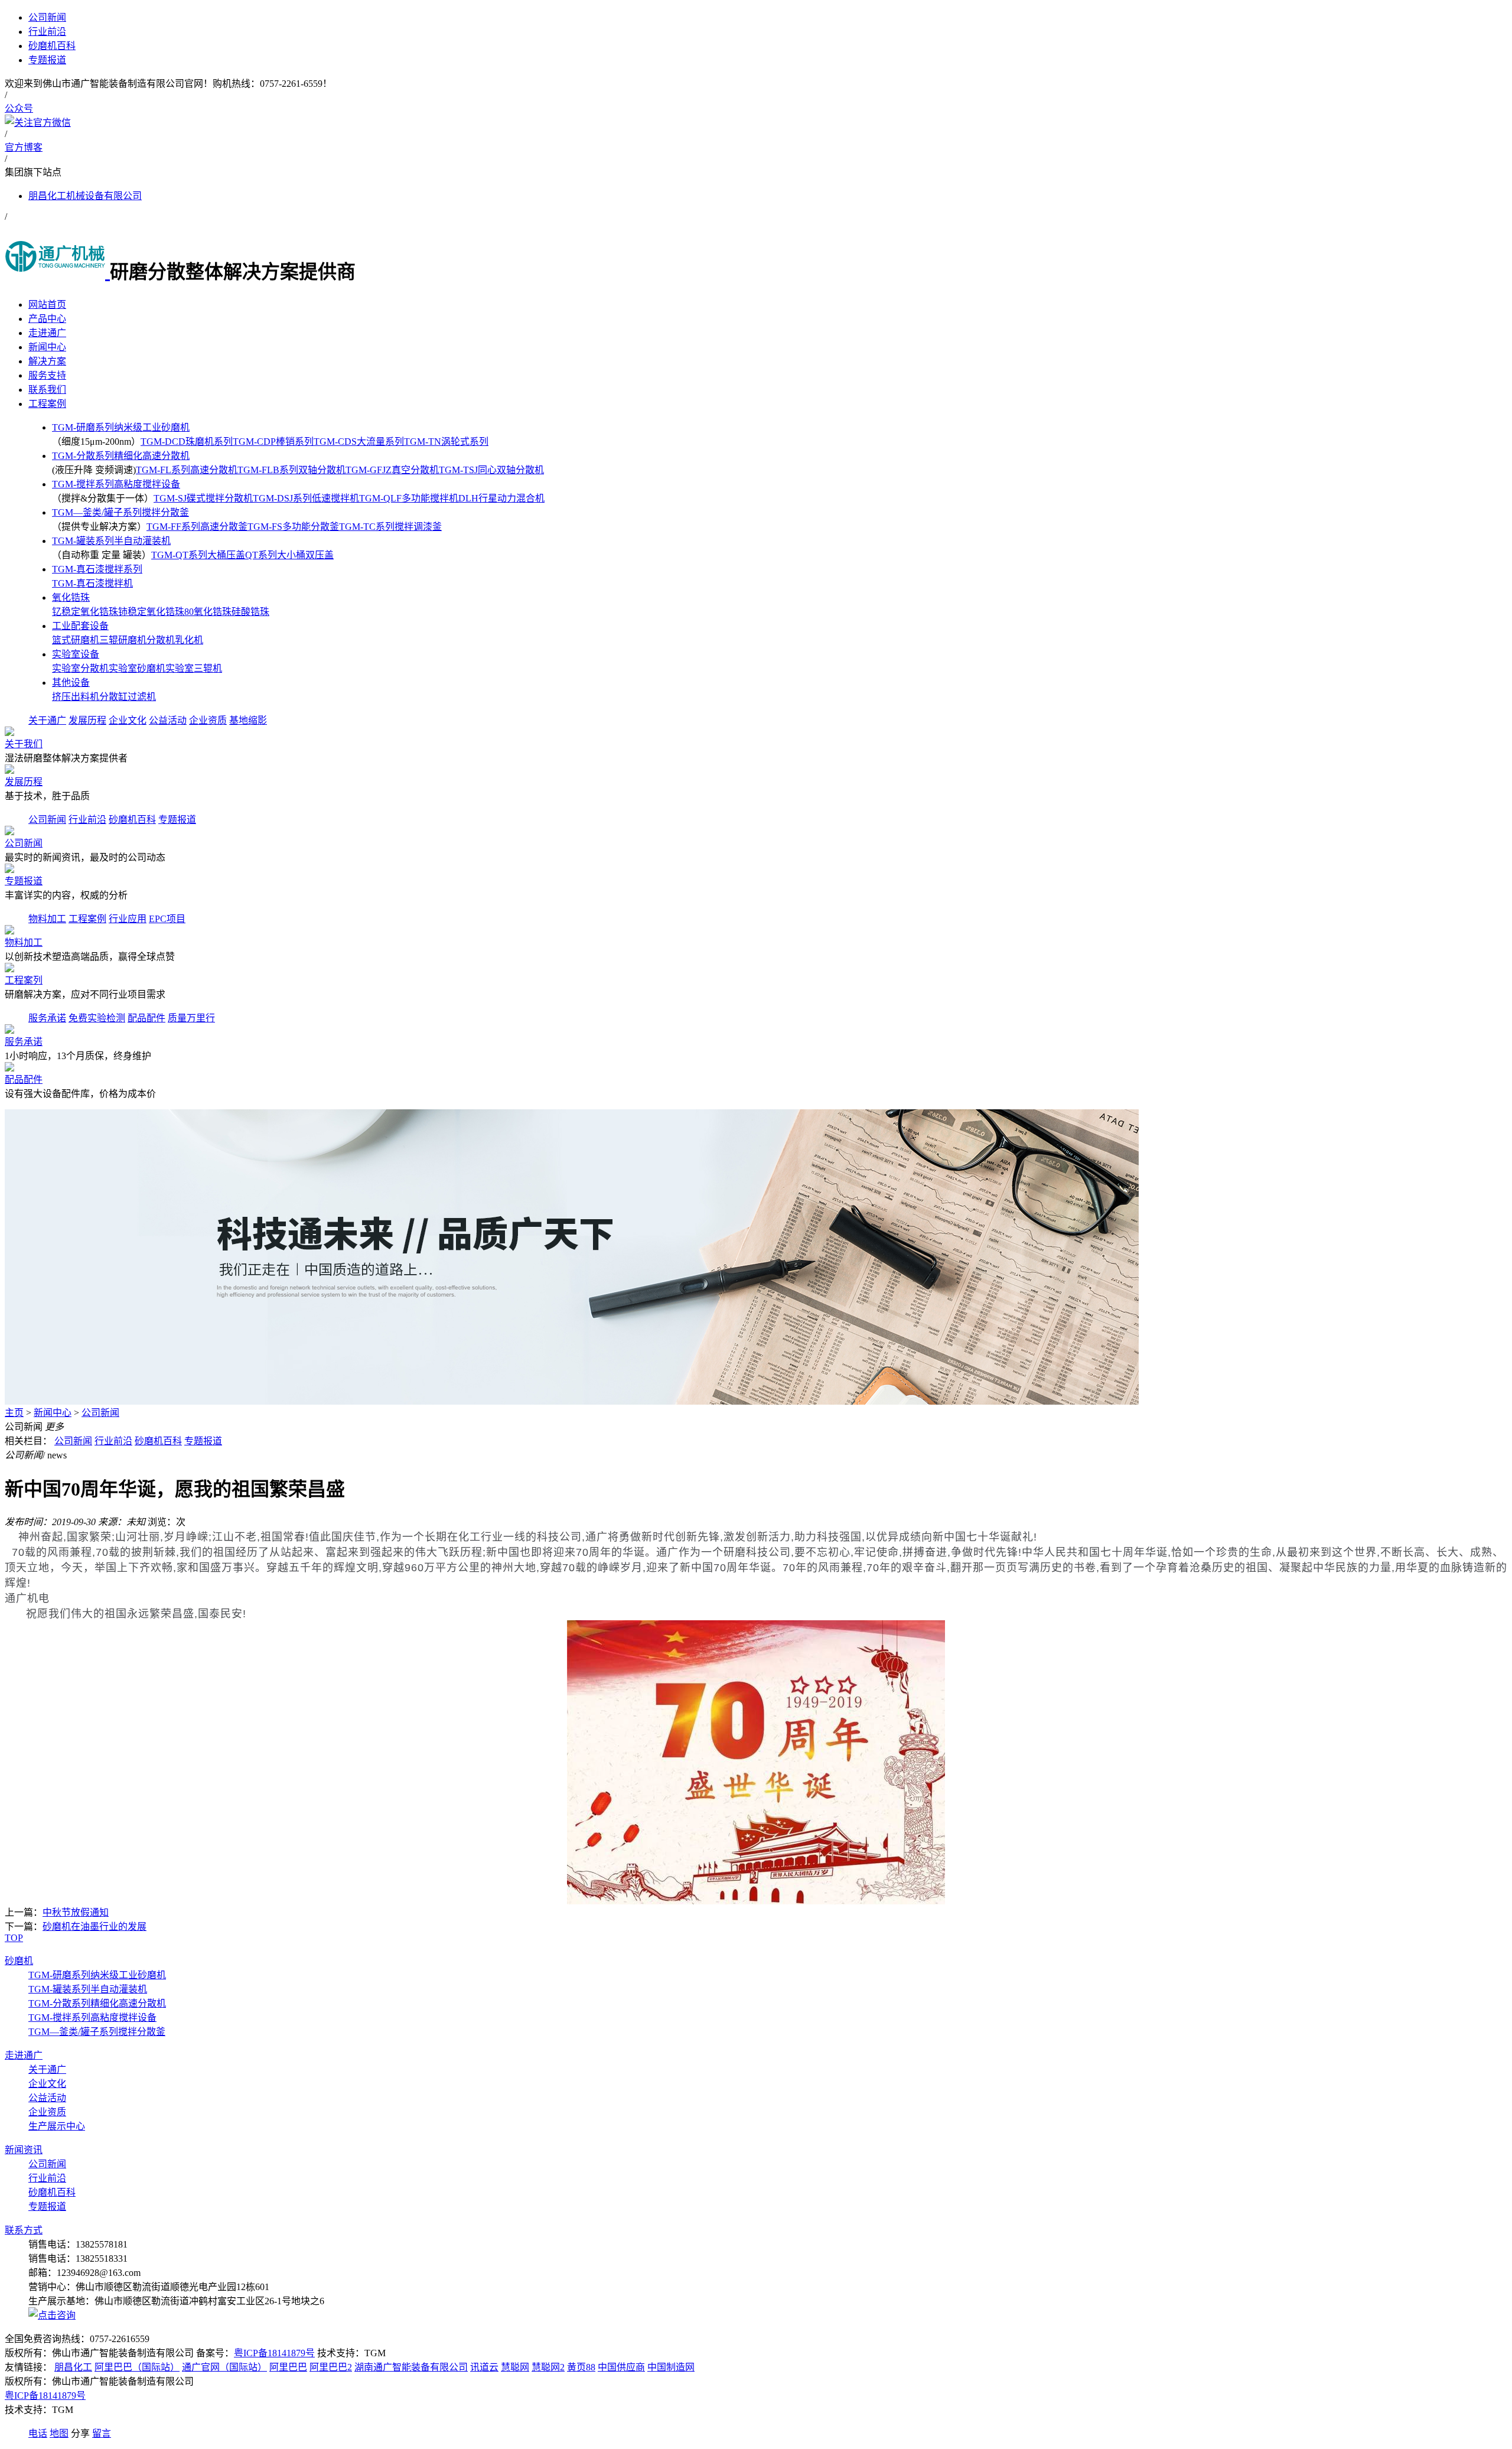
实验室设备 (76, 654)
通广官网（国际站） (224, 2367)
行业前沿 (87, 820)
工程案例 (87, 919)
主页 (14, 1413)
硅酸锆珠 (250, 612)
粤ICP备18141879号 (274, 2353)
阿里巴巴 (288, 2367)
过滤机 (142, 697)
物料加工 (47, 919)
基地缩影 (248, 720)
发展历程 (87, 720)
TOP (14, 1938)
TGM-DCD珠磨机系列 (187, 442)
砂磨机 (19, 1961)
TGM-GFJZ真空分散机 (392, 470)
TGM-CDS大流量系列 (359, 442)
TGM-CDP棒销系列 (273, 442)
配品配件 (146, 1018)
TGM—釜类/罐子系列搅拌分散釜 (120, 512)
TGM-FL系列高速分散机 (187, 470)
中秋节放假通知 (76, 1912)
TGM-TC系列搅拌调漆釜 (390, 527)
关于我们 (24, 744)
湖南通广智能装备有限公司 (411, 2367)
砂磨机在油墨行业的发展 (94, 1927)
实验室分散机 (80, 668)
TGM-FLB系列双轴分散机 (291, 470)
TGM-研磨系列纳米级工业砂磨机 (121, 427)
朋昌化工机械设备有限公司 (85, 196)
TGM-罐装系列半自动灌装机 (111, 541)
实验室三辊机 (194, 668)
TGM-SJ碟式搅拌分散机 (203, 498)
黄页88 (581, 2367)
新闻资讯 (24, 2150)
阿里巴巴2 (331, 2367)
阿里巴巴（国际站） (137, 2367)
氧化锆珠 (71, 597)
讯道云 (484, 2367)
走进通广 (24, 2055)
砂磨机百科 (132, 820)
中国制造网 (671, 2367)
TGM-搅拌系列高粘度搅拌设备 (116, 484)
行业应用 (128, 919)
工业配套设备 (80, 626)
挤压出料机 (76, 697)
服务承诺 (47, 1018)
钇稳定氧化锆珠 (85, 612)
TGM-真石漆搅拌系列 (97, 569)
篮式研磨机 (76, 640)
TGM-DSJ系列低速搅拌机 (306, 498)
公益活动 (168, 720)
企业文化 (128, 720)
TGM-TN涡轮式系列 (446, 442)
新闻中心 (53, 1413)
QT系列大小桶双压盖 (289, 555)
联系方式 (24, 2230)
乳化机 (189, 640)
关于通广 (47, 720)
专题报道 (177, 820)
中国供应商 (621, 2367)
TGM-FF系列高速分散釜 (197, 527)
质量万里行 (191, 1018)
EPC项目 (167, 919)
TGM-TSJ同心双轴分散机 (491, 470)
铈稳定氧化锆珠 (151, 612)
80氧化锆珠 (208, 612)
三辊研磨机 (123, 640)
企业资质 (208, 720)
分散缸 (113, 697)
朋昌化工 (73, 2367)
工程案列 (24, 980)
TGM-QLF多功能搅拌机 (409, 498)
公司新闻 (47, 820)
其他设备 (71, 683)
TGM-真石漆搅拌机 (92, 583)
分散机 (161, 640)
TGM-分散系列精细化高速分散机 (121, 456)
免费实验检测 (97, 1018)
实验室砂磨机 (137, 668)
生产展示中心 (57, 2126)
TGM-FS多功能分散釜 (293, 527)
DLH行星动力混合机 (501, 498)
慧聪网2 (548, 2367)
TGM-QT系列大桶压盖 (198, 555)
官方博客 (24, 147)
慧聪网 (515, 2367)
